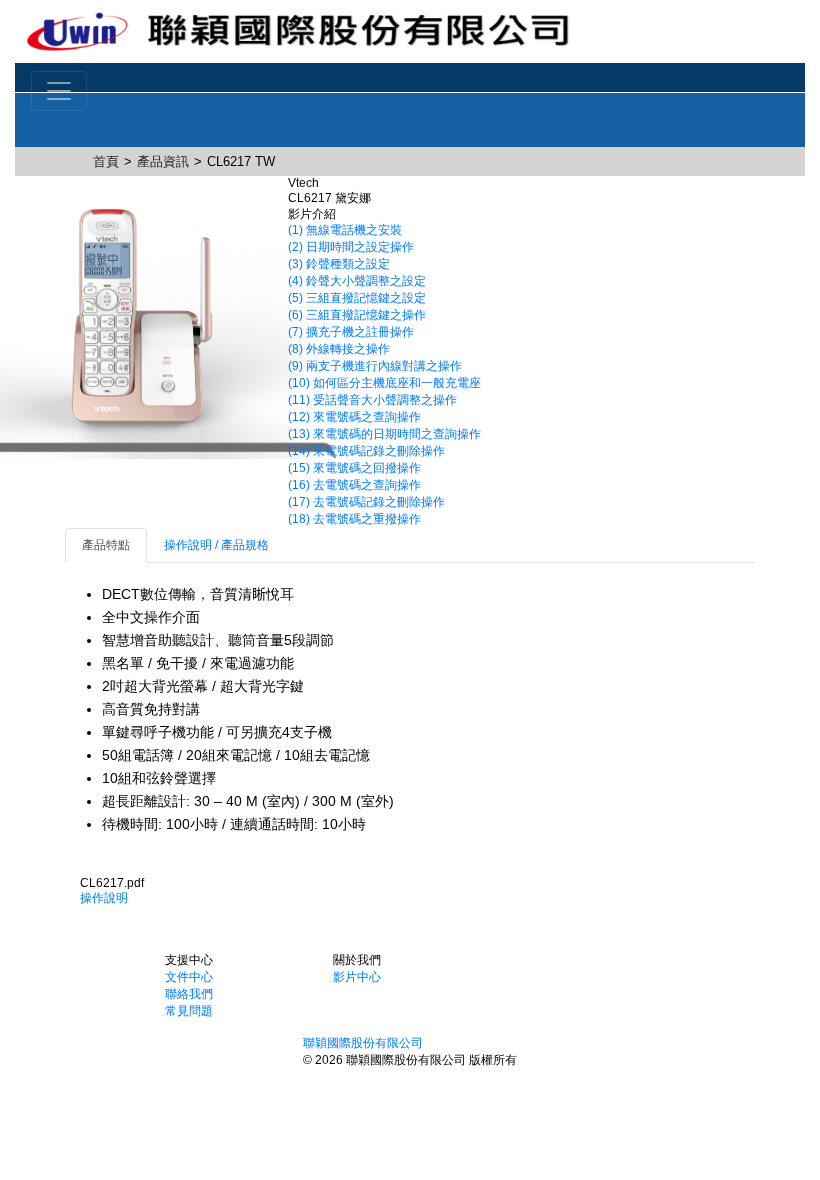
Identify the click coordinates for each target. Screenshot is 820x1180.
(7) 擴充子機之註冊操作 (351, 332)
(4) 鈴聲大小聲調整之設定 (357, 281)
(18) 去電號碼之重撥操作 (354, 519)
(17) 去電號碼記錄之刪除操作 (366, 502)
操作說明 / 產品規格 (216, 545)
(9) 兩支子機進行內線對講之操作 (375, 366)
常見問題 (189, 1011)
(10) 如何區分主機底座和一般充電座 (384, 383)
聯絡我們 (189, 994)
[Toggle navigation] (59, 91)
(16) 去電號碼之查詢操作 (354, 485)
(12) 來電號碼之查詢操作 (354, 417)
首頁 (106, 161)
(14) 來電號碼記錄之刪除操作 (366, 451)
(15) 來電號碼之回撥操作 (354, 468)
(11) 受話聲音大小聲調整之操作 (372, 400)
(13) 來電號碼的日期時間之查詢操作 (384, 434)
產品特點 (106, 545)
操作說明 (104, 898)
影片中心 (357, 977)
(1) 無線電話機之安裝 (345, 230)
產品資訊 (163, 161)
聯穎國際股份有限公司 (363, 1043)
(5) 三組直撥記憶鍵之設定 (357, 298)
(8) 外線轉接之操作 (339, 349)
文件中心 (189, 977)
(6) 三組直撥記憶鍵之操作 (357, 315)
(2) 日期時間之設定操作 (351, 247)
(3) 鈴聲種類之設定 (339, 264)
